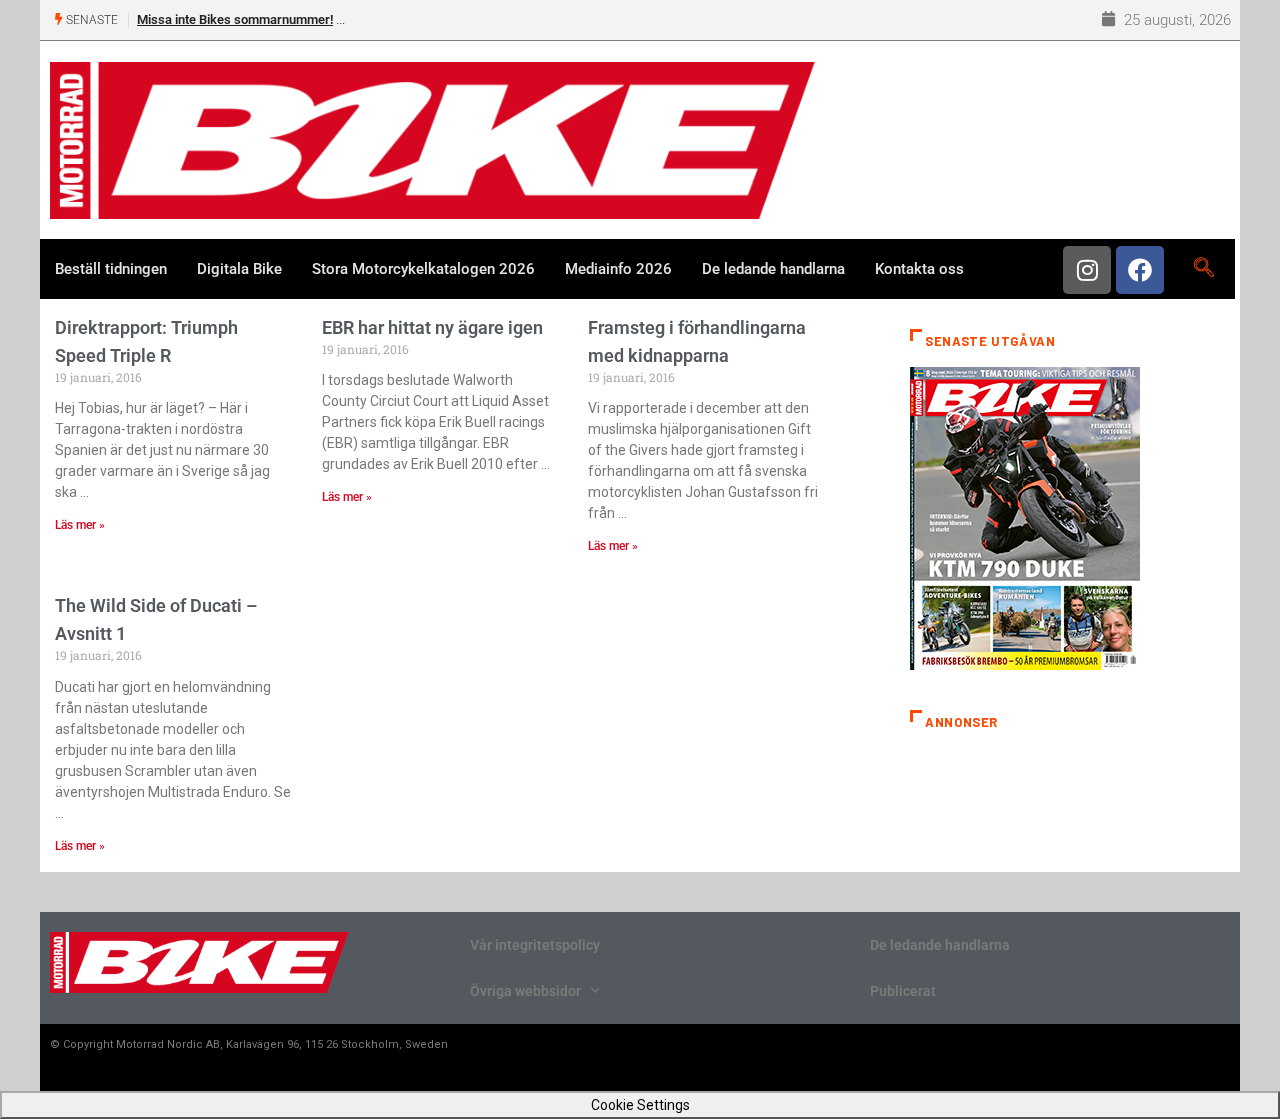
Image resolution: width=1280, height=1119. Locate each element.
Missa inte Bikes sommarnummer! (235, 19)
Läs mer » (80, 525)
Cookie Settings (640, 1105)
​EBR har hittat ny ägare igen (432, 327)
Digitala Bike (239, 269)
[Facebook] (1140, 270)
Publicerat (903, 991)
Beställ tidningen (111, 269)
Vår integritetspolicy (535, 945)
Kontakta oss (919, 269)
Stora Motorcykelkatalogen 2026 (423, 269)
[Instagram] (1087, 270)
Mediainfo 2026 (618, 269)
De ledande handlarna (773, 269)
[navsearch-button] (1203, 269)
